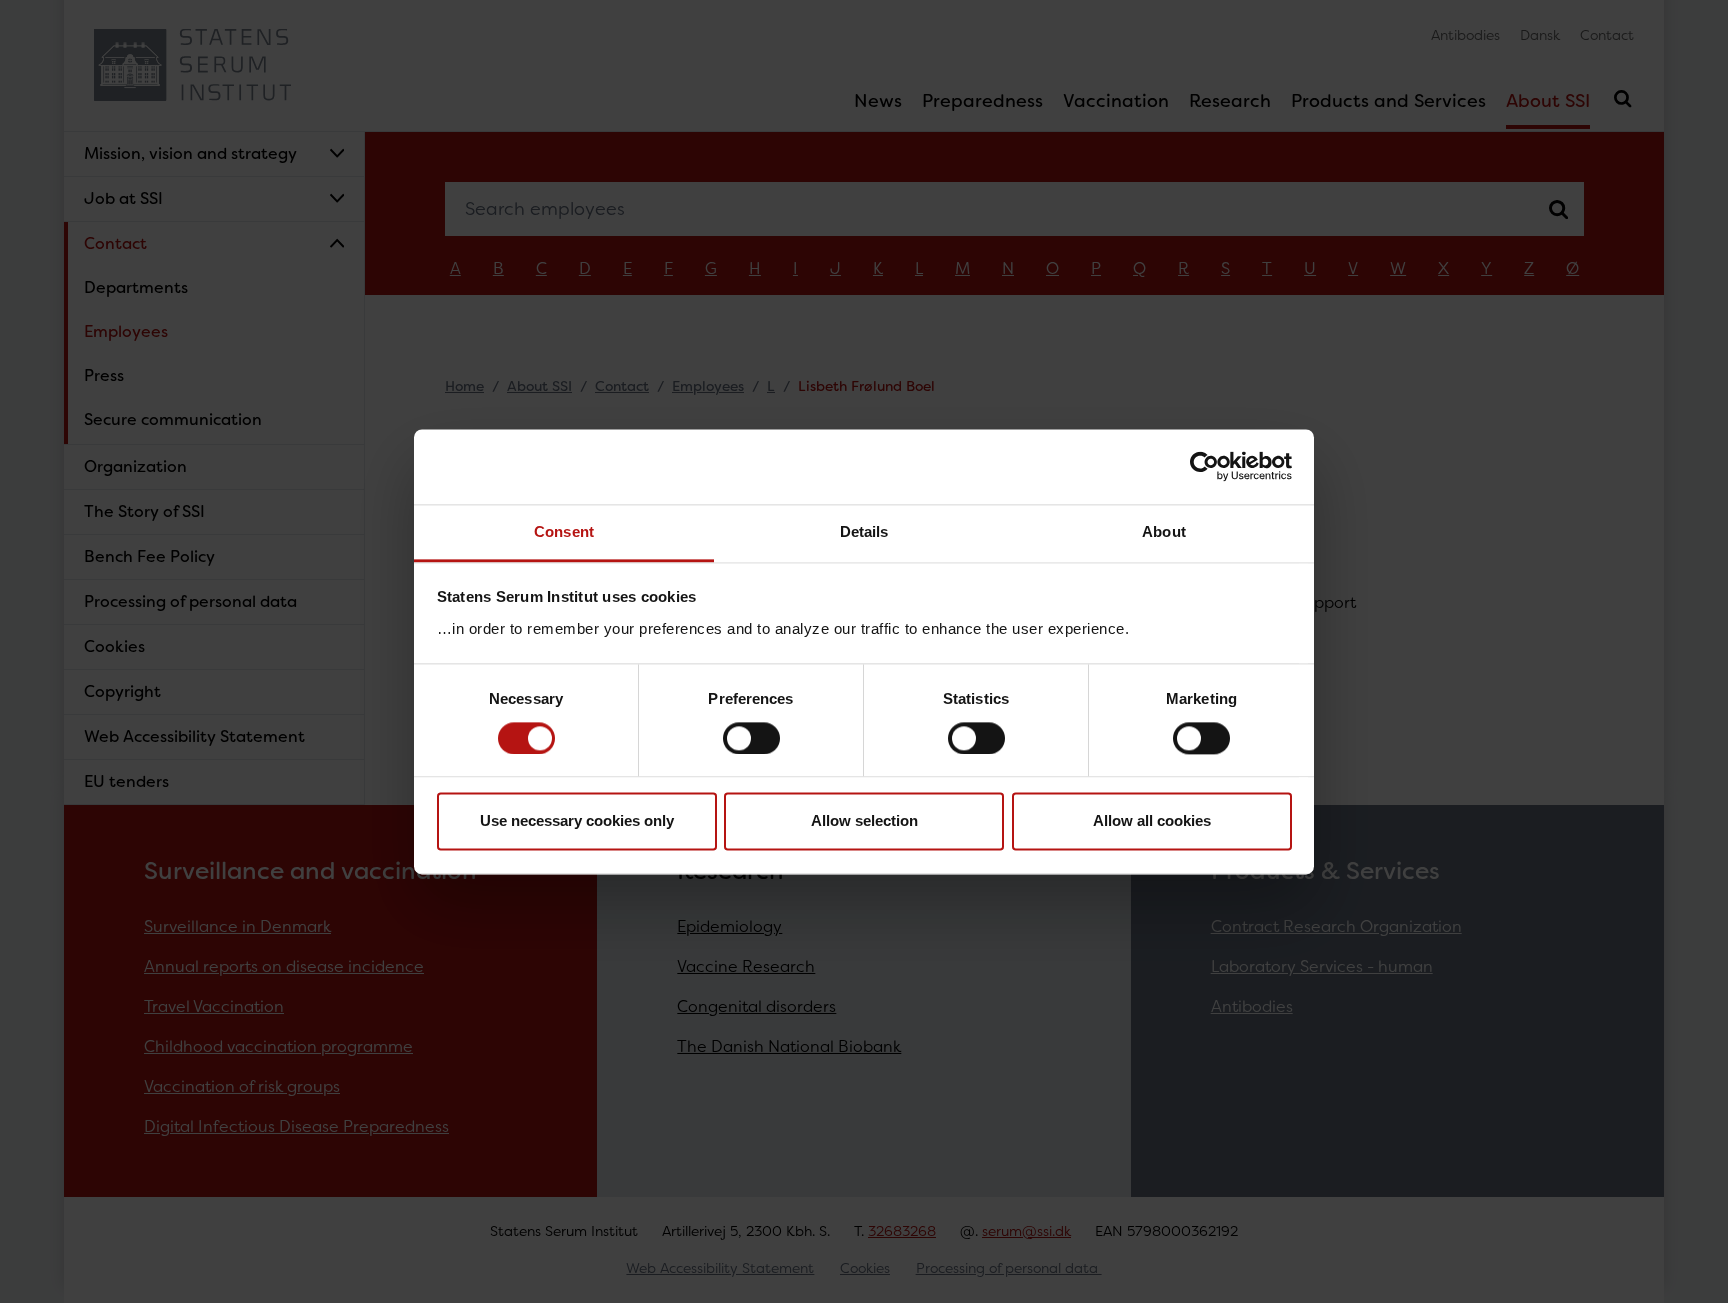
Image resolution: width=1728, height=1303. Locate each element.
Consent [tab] (564, 531)
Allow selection (864, 821)
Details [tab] (864, 531)
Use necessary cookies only (577, 821)
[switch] (751, 738)
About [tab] (1164, 531)
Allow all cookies (1152, 821)
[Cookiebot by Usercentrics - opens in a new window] (1204, 466)
